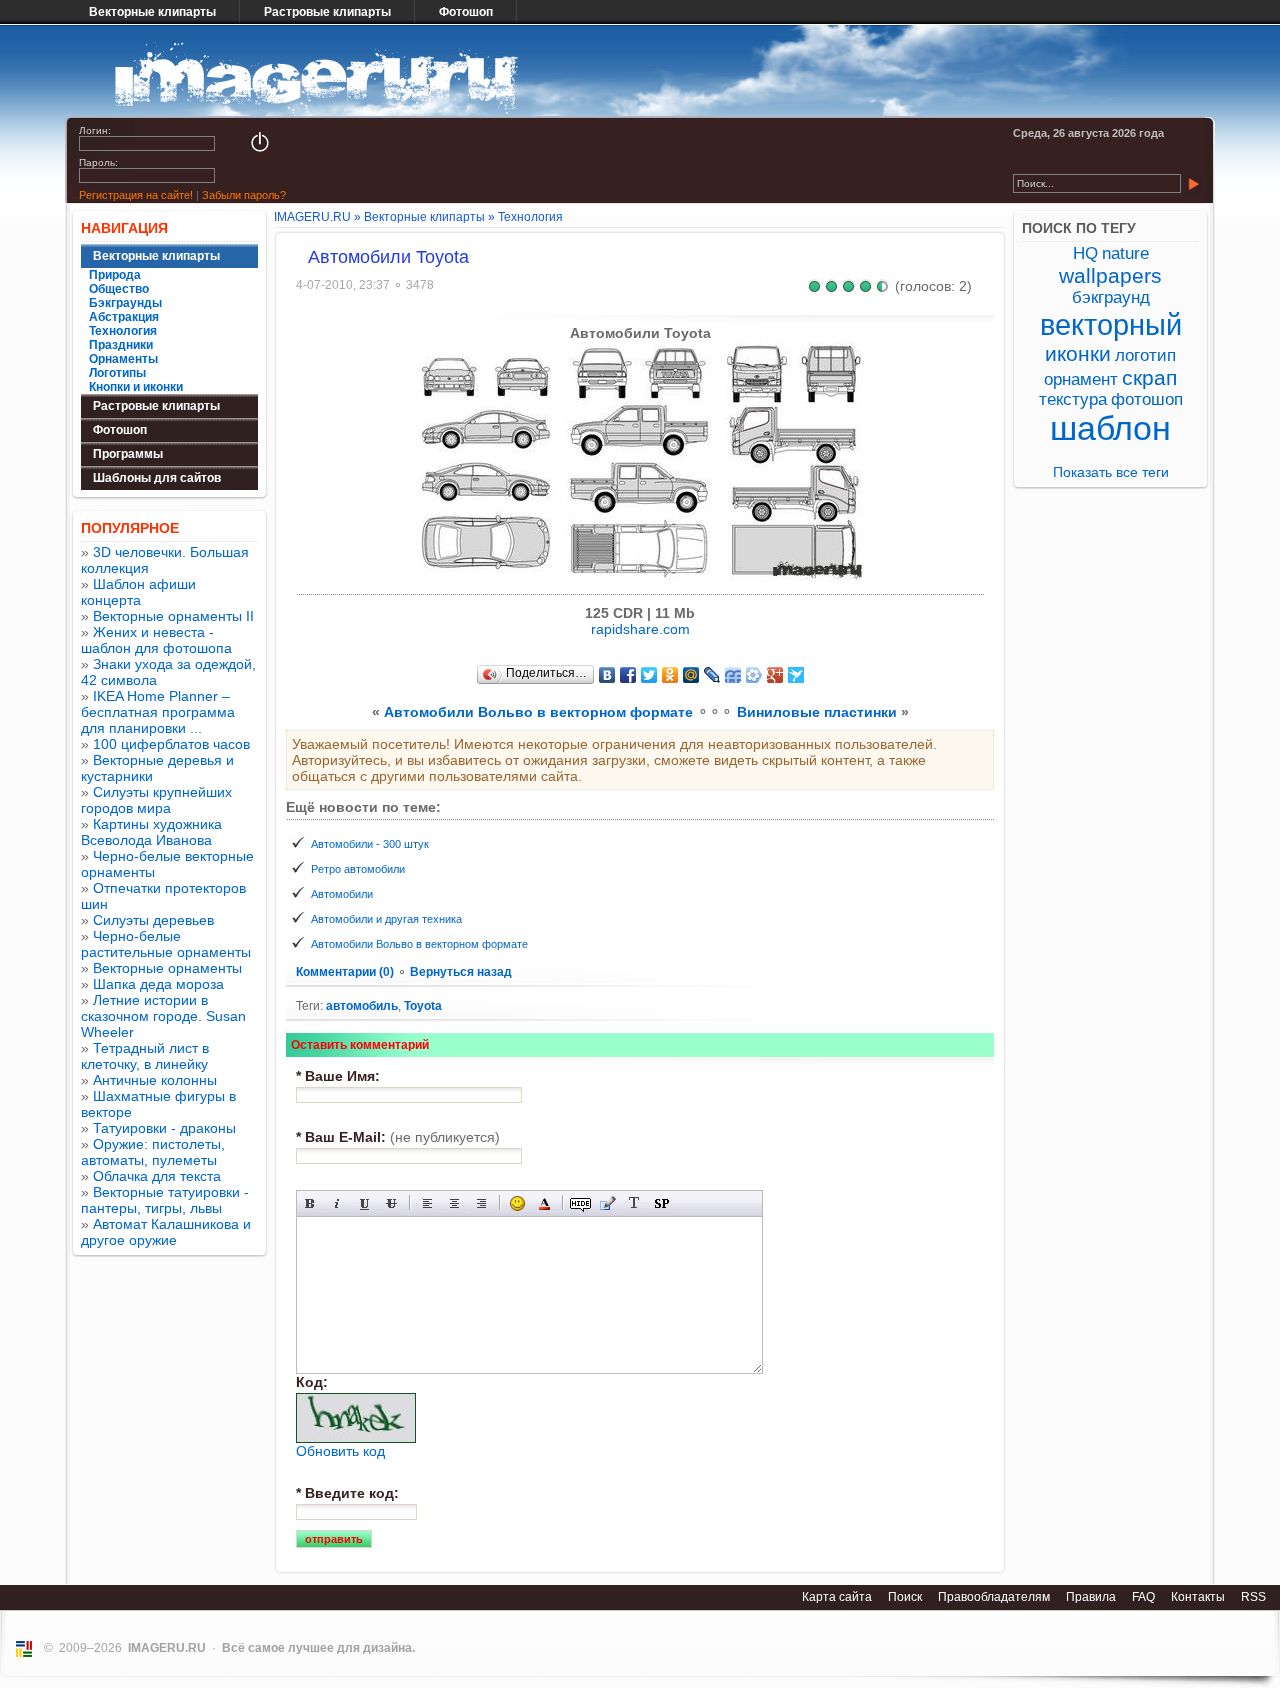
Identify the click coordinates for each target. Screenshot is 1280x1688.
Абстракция (124, 317)
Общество (119, 289)
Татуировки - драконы (164, 1128)
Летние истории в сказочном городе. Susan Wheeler (163, 1016)
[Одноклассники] (670, 675)
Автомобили (342, 894)
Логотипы (117, 373)
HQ (1085, 253)
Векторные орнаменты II (173, 616)
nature (1125, 253)
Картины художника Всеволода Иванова (151, 832)
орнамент (1081, 379)
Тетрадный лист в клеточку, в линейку (145, 1056)
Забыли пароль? (244, 195)
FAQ (1143, 1597)
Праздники (121, 345)
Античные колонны (155, 1080)
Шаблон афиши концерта (138, 592)
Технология (123, 331)
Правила (1091, 1597)
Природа (115, 275)
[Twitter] (649, 675)
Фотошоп (466, 12)
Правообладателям (994, 1597)
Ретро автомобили (358, 869)
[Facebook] (628, 675)
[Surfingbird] (796, 675)
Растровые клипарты (327, 12)
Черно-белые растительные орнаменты (166, 944)
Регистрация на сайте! (136, 195)
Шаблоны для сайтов (157, 478)
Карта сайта (837, 1597)
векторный (1111, 324)
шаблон (1110, 428)
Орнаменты (123, 359)
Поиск (905, 1597)
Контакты (1198, 1597)
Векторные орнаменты (167, 968)
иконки (1078, 353)
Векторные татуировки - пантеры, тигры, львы (165, 1200)
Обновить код (340, 1451)
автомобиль (362, 1006)
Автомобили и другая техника (386, 919)
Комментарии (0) (346, 972)
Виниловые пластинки (817, 712)
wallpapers (1110, 275)
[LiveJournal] (712, 675)
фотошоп (1147, 399)
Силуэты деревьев (153, 920)
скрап (1149, 377)
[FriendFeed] (733, 675)
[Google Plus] (775, 675)
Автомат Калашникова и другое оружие (166, 1232)
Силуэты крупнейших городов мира (156, 800)
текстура (1073, 399)
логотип (1145, 355)
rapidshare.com (640, 629)
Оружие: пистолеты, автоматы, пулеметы (153, 1152)
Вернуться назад (461, 972)
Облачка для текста (157, 1176)
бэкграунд (1111, 297)
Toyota (423, 1006)
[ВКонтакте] (607, 675)
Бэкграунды (125, 303)
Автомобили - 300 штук (370, 844)
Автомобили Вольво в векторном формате (538, 712)
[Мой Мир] (691, 675)
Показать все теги (1111, 472)
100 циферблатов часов (171, 744)
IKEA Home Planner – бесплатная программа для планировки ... (158, 712)
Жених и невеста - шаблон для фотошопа (156, 640)
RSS (1253, 1597)
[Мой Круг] (754, 675)
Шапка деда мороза (158, 984)
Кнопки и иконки (136, 387)
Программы (128, 454)
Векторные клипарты (152, 12)
